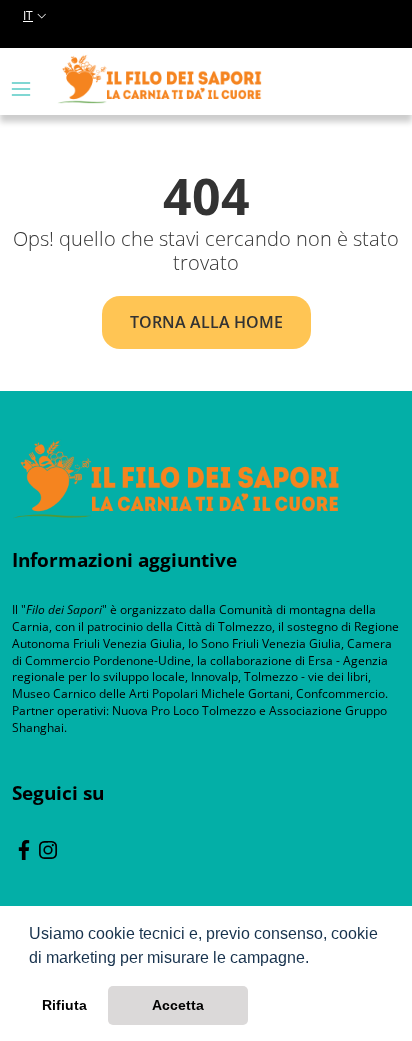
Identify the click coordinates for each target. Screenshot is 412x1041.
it (28, 15)
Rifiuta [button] (64, 1005)
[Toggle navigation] (21, 89)
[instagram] (48, 848)
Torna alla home (206, 322)
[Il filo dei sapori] (176, 477)
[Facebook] (24, 848)
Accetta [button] (178, 1005)
